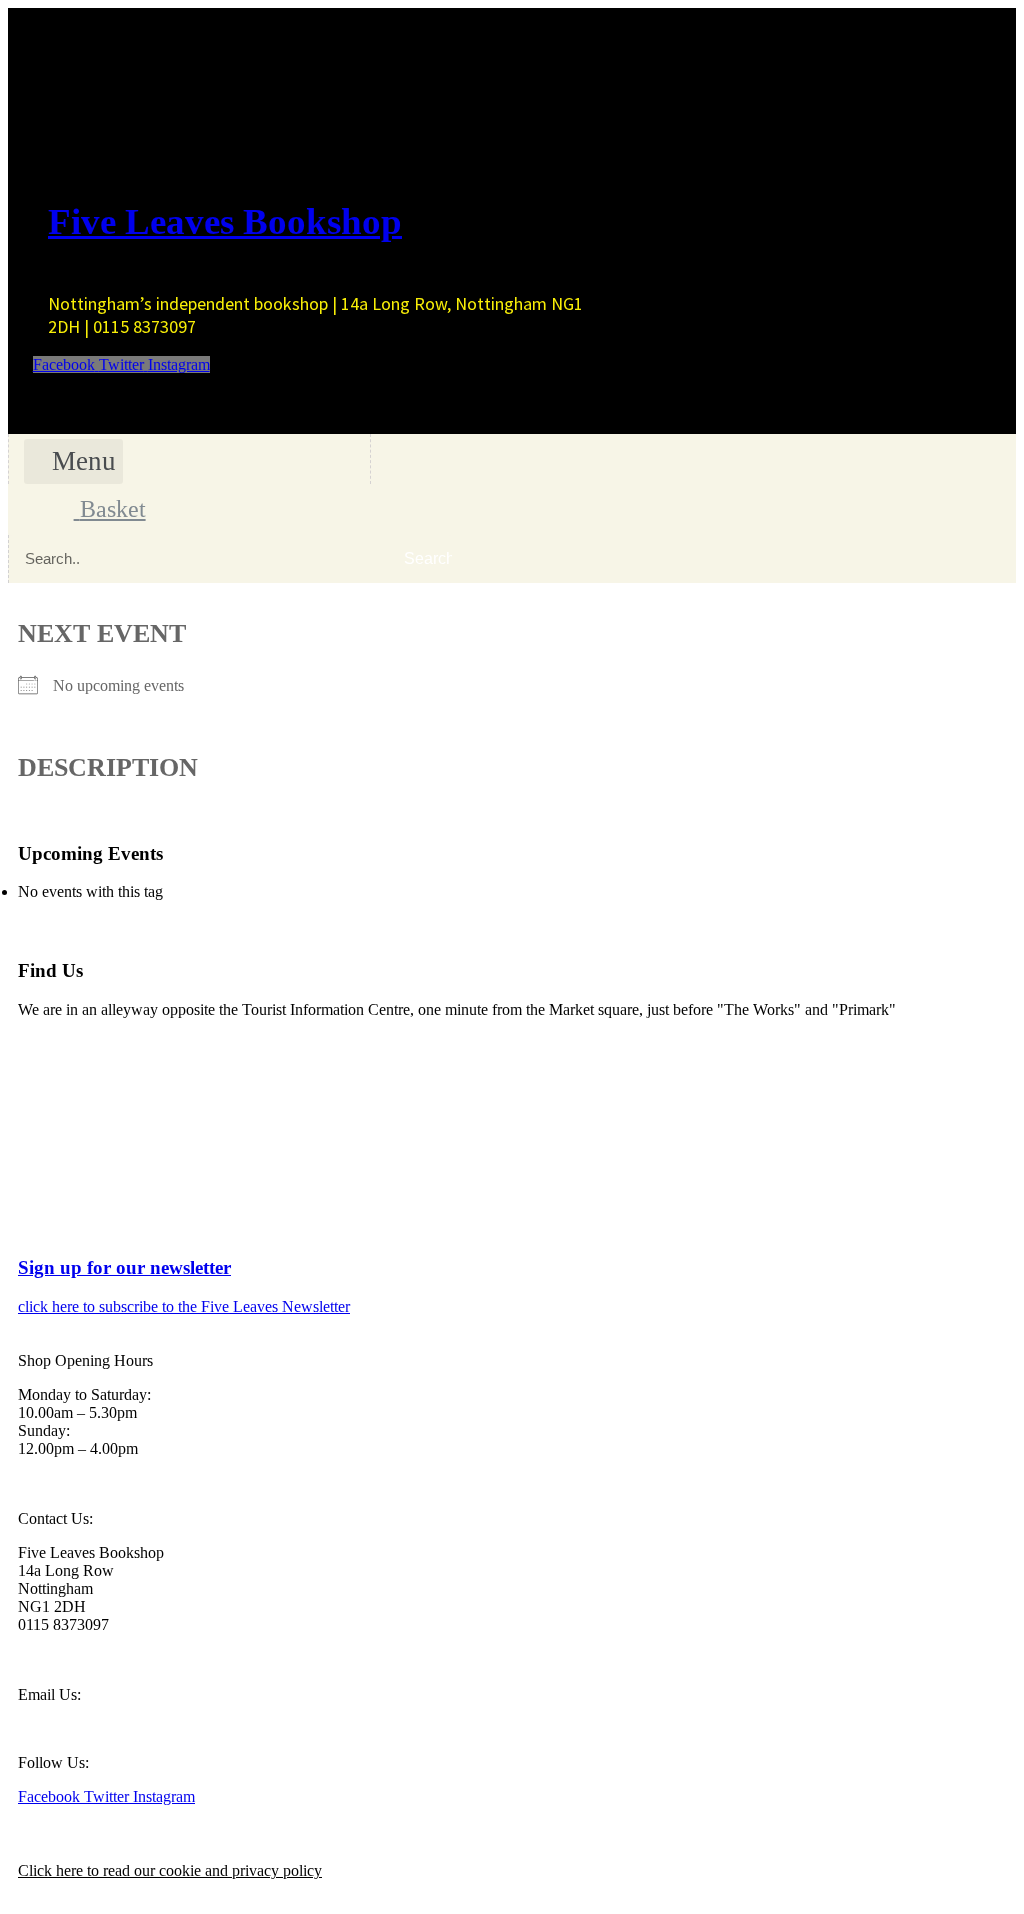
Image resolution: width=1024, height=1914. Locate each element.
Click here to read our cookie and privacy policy (170, 1870)
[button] (73, 461)
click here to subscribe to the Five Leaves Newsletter (184, 1306)
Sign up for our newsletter (124, 1267)
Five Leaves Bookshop (225, 221)
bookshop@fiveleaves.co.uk (107, 1728)
